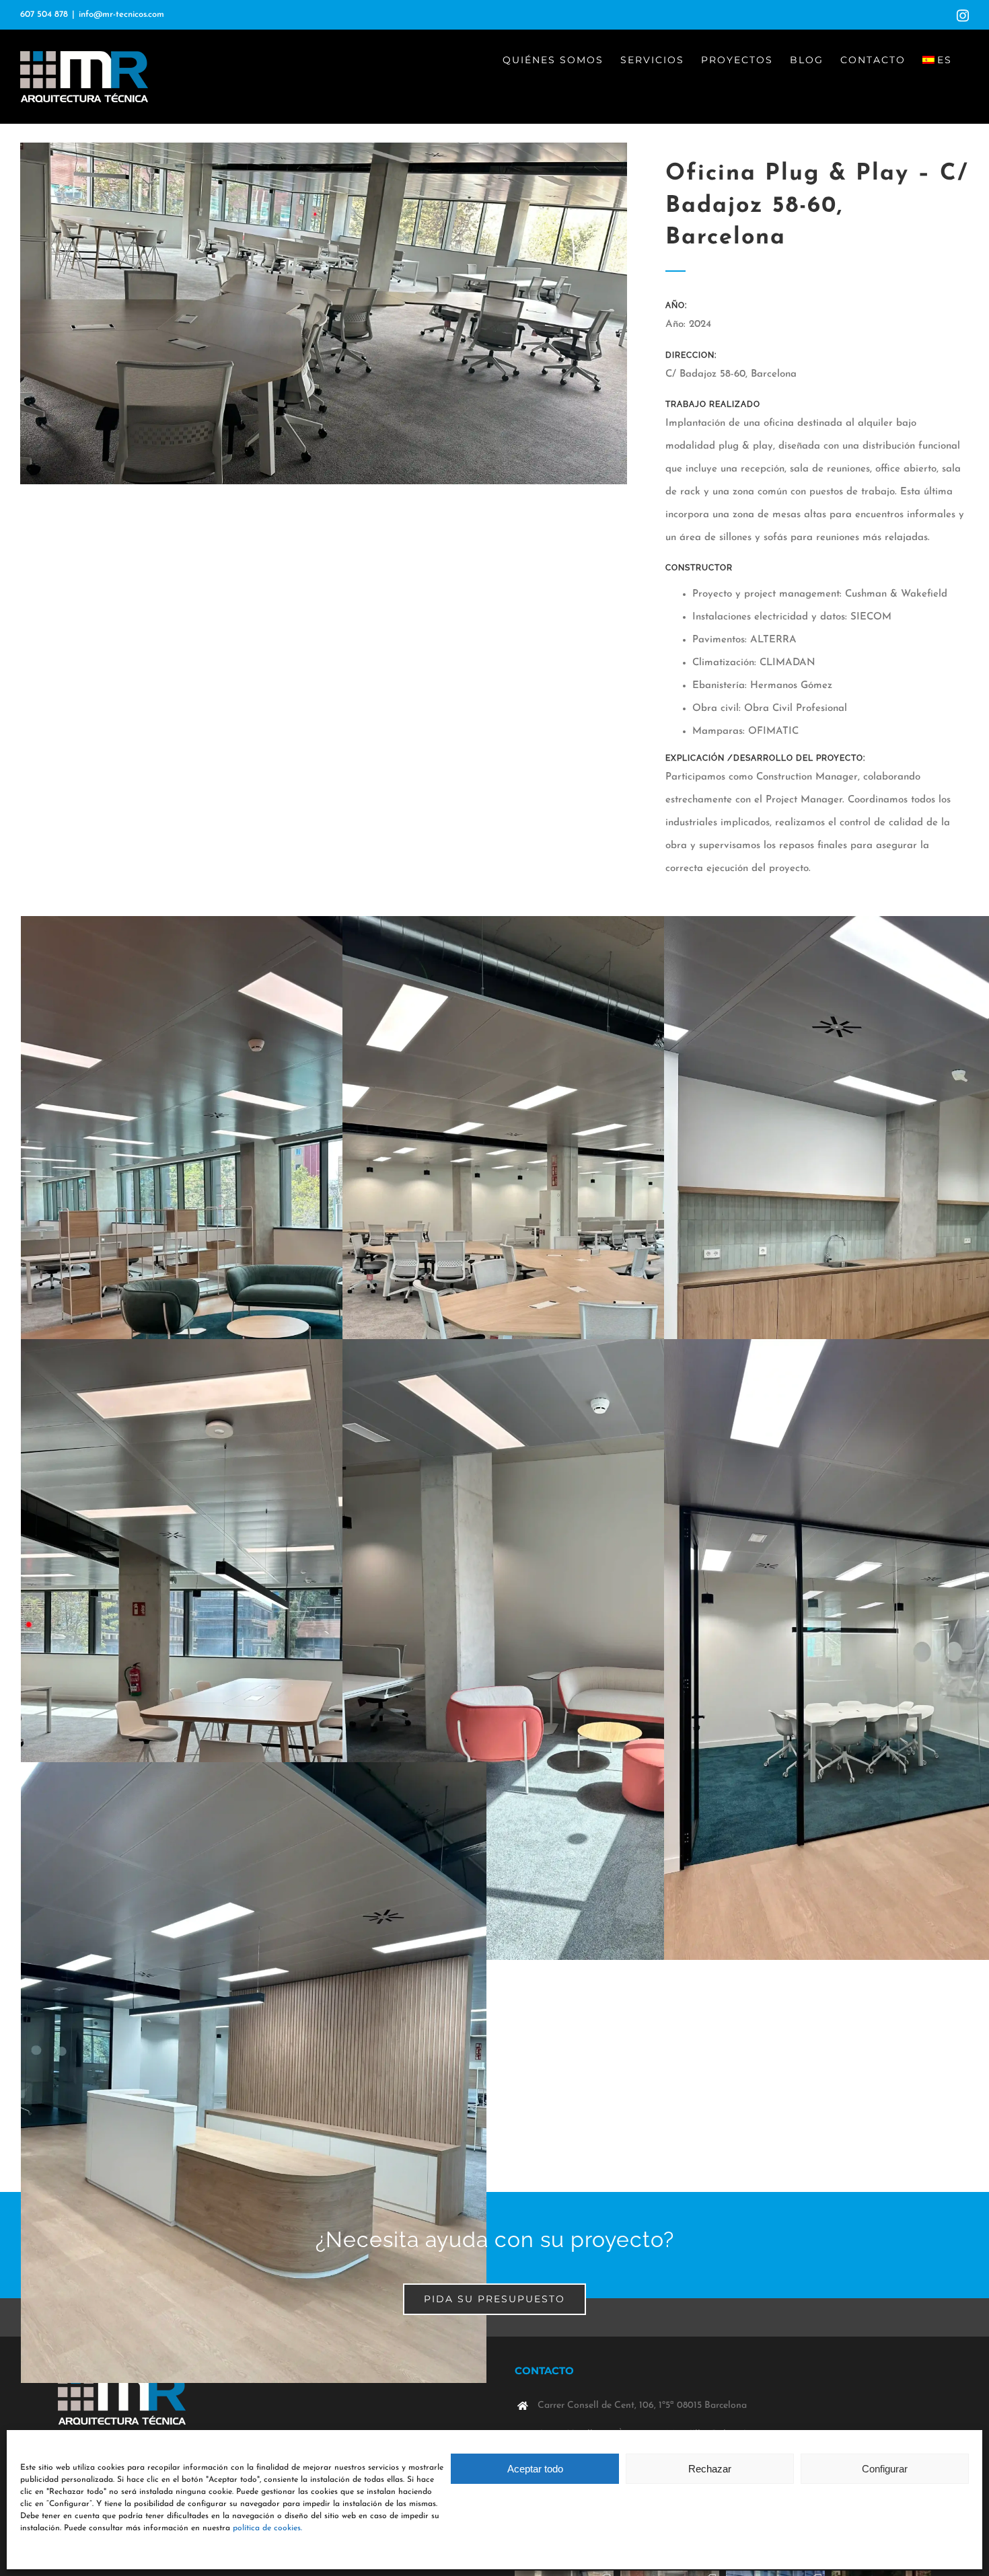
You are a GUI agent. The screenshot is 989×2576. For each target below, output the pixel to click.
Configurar (885, 2469)
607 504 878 (44, 14)
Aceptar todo (535, 2469)
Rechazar (710, 2469)
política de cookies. (267, 2528)
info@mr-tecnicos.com (121, 14)
